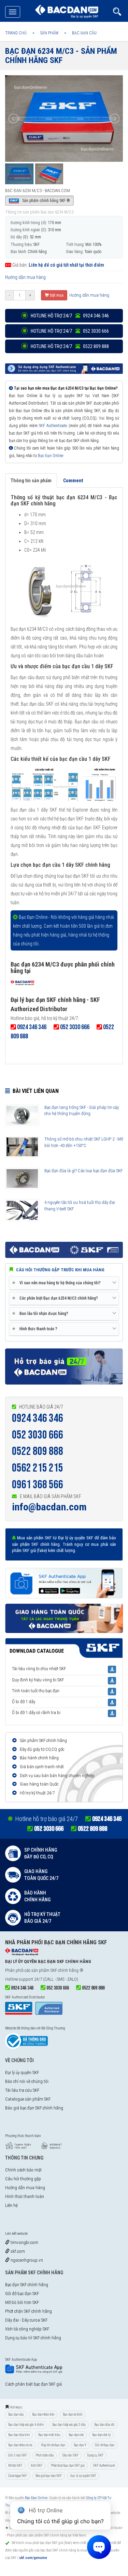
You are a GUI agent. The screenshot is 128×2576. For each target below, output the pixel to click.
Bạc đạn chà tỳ (101, 2435)
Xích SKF (37, 2465)
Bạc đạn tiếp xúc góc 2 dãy (69, 2425)
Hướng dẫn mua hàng (25, 277)
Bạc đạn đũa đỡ (104, 2425)
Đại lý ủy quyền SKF (22, 2072)
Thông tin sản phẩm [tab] (31, 481)
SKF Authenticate (53, 426)
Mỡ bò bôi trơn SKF (22, 2302)
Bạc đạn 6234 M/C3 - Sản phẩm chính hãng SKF (61, 56)
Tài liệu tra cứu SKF (22, 2090)
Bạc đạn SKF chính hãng (27, 2285)
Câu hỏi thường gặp (23, 2179)
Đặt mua (56, 295)
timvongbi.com (24, 2242)
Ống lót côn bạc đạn (53, 2445)
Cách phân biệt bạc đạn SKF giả (33, 2384)
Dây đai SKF (70, 2455)
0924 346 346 (38, 1418)
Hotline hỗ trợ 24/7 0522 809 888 (69, 346)
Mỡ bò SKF (15, 2465)
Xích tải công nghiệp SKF (27, 2329)
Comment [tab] (73, 481)
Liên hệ (11, 2205)
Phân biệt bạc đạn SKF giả (68, 2465)
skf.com (17, 2251)
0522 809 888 (38, 1451)
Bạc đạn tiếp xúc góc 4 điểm (26, 2425)
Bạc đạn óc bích (73, 2414)
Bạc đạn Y (80, 2445)
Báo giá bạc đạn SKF (49, 2476)
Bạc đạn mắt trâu (49, 2435)
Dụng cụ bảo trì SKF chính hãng (33, 2338)
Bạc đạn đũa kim (19, 2435)
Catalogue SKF (18, 2476)
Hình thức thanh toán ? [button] (36, 1329)
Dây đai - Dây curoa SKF (26, 2320)
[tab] (64, 1283)
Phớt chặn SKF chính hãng (29, 2311)
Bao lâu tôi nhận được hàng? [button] (41, 1313)
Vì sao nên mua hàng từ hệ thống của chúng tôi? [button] (58, 1283)
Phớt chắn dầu (45, 2455)
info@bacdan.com (49, 1507)
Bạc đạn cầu (16, 2414)
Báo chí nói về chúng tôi (27, 2081)
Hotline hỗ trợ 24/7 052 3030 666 (69, 331)
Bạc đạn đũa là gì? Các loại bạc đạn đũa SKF (83, 1171)
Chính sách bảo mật (23, 2170)
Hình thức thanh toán (25, 2196)
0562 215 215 (38, 1468)
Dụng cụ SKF (95, 2455)
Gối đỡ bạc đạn (105, 2445)
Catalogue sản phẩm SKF (28, 2099)
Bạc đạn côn (76, 2435)
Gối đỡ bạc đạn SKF (22, 2294)
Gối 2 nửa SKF (18, 2455)
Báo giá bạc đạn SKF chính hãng (34, 2108)
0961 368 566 (38, 1485)
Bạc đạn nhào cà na (20, 2445)
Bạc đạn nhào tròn (43, 2414)
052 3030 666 (38, 1435)
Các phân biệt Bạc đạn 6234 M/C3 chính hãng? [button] (56, 1298)
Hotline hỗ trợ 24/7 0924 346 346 (69, 316)
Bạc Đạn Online (51, 456)
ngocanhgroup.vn (26, 2260)
